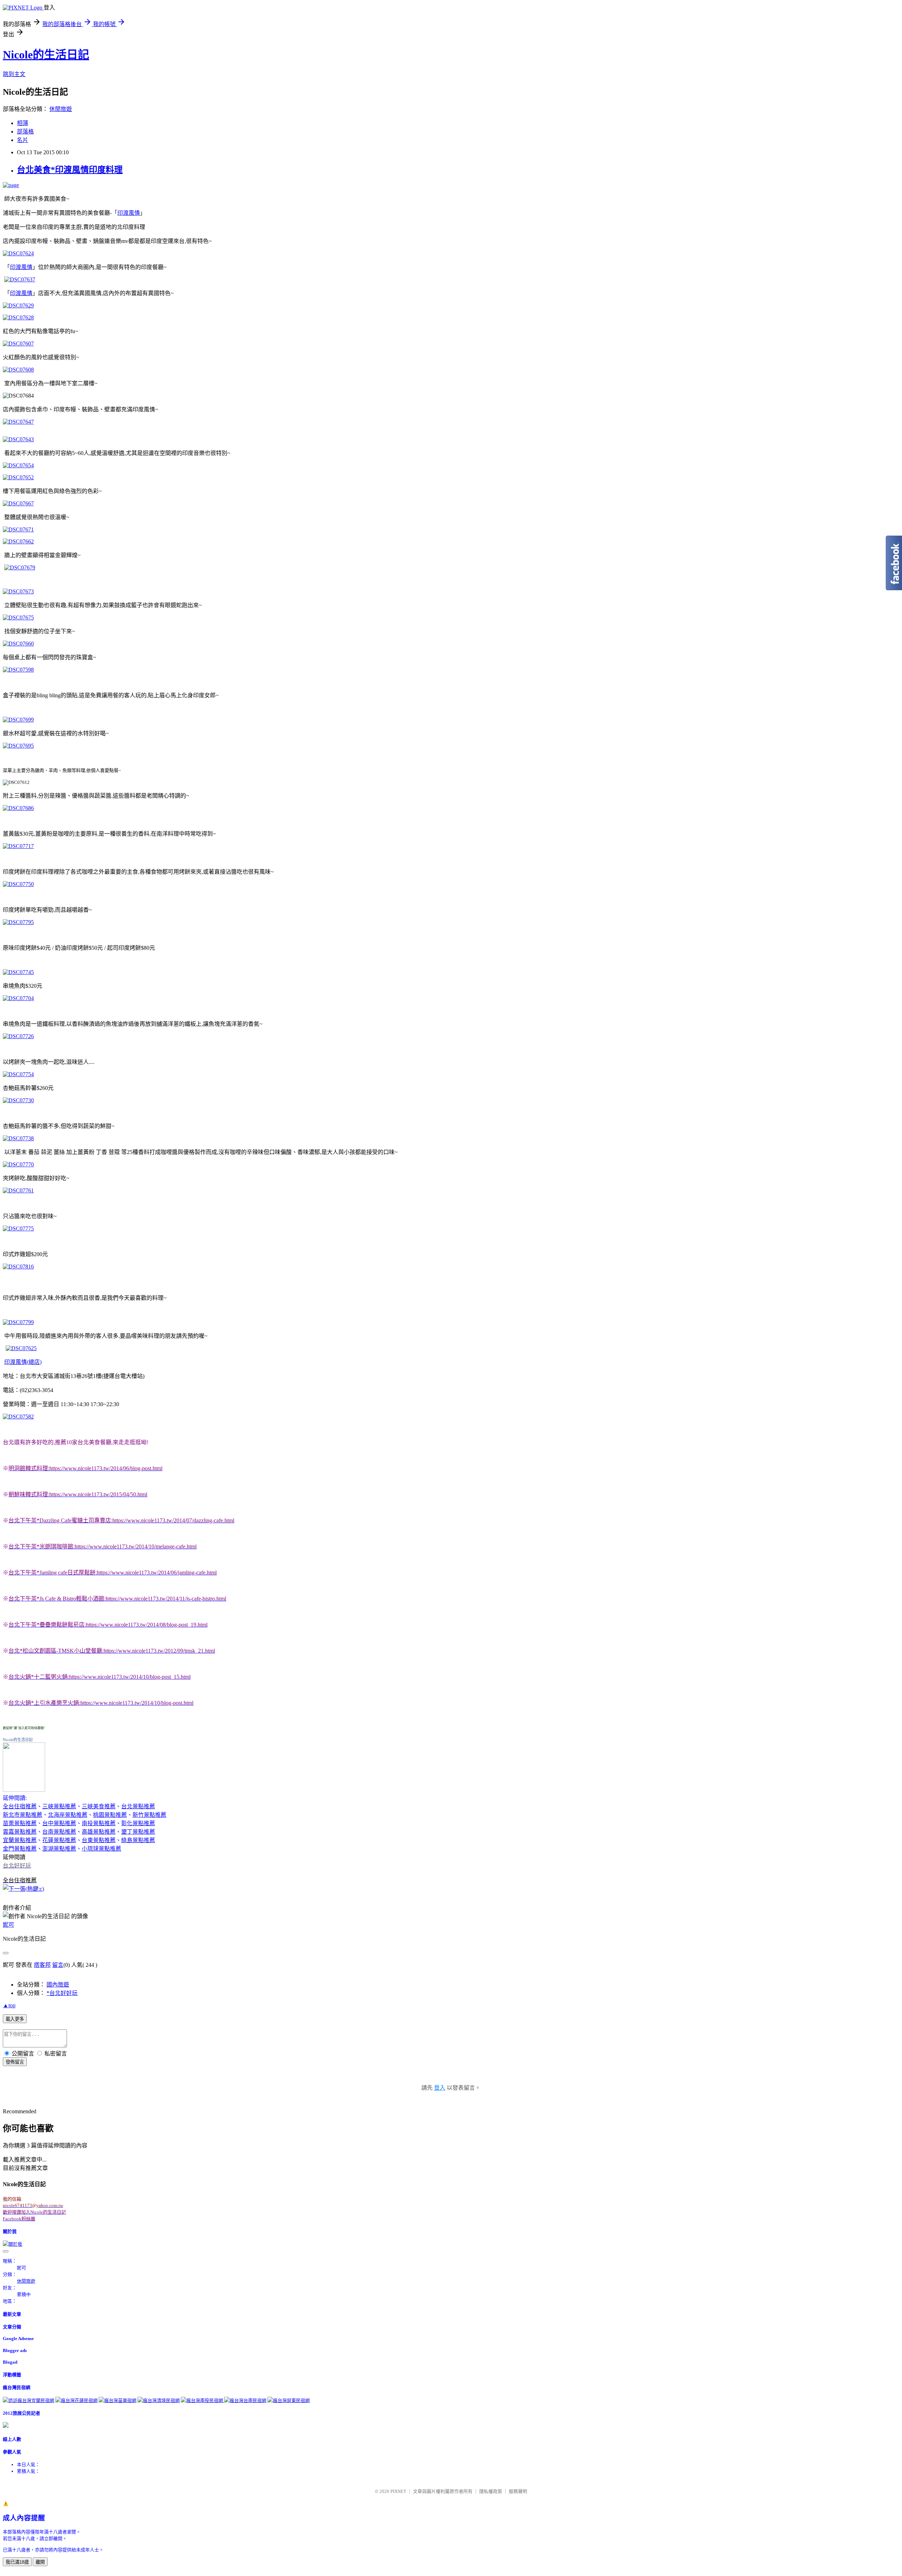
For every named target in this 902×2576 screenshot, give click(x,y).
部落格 (25, 132)
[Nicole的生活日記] (24, 1790)
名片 (23, 140)
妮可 (8, 1925)
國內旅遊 (58, 1985)
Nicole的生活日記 (46, 55)
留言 (58, 1965)
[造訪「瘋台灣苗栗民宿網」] (118, 2400)
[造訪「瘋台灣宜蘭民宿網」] (29, 2400)
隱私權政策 (491, 2491)
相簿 (23, 123)
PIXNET (398, 2491)
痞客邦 (42, 1965)
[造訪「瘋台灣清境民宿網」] (159, 2400)
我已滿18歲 (17, 2562)
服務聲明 (518, 2491)
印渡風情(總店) (23, 1362)
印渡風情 (129, 213)
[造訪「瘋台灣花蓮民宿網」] (76, 2400)
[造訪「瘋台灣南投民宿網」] (202, 2400)
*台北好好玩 (62, 1993)
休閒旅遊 (61, 109)
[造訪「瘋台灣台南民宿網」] (245, 2400)
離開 (40, 2562)
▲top (9, 2005)
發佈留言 (15, 2062)
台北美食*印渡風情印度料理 (70, 170)
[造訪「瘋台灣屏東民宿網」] (289, 2400)
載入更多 (15, 2019)
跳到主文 (14, 74)
